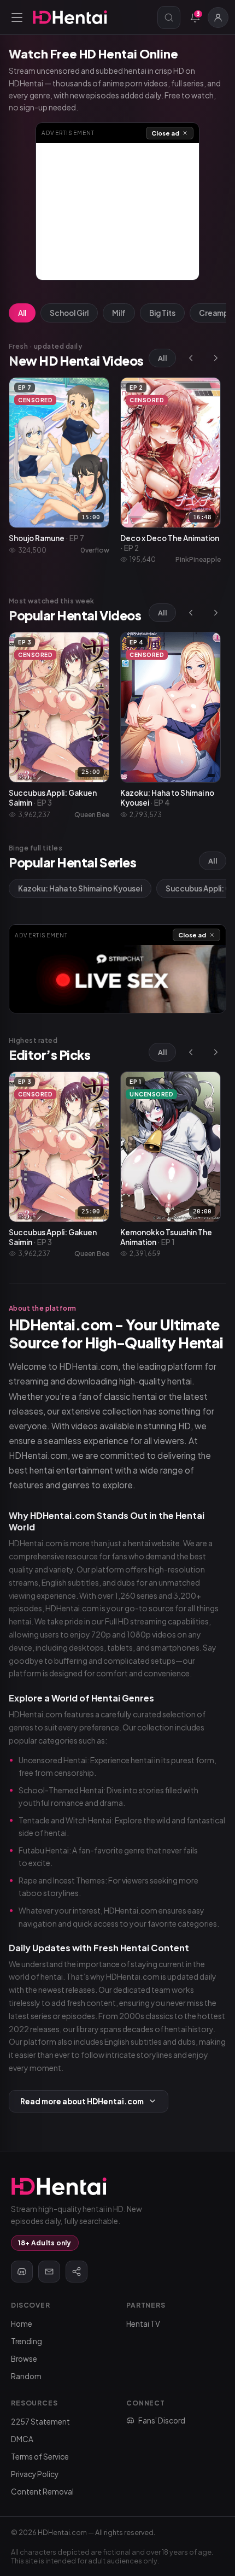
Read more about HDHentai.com (82, 2101)
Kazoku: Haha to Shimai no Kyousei (80, 888)
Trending (27, 2341)
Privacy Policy (35, 2474)
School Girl (69, 313)
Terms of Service (40, 2457)
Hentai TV (143, 2324)
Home (22, 2324)
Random (26, 2376)
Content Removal (42, 2492)
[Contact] (49, 2272)
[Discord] (22, 2272)
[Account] (218, 17)
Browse (24, 2359)
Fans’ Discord (162, 2420)
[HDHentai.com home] (70, 17)
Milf (119, 313)
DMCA (22, 2439)
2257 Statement (40, 2422)
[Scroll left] (191, 358)
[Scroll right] (216, 358)
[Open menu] (17, 17)
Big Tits (162, 313)
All (22, 313)
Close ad (165, 133)
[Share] (77, 2272)
